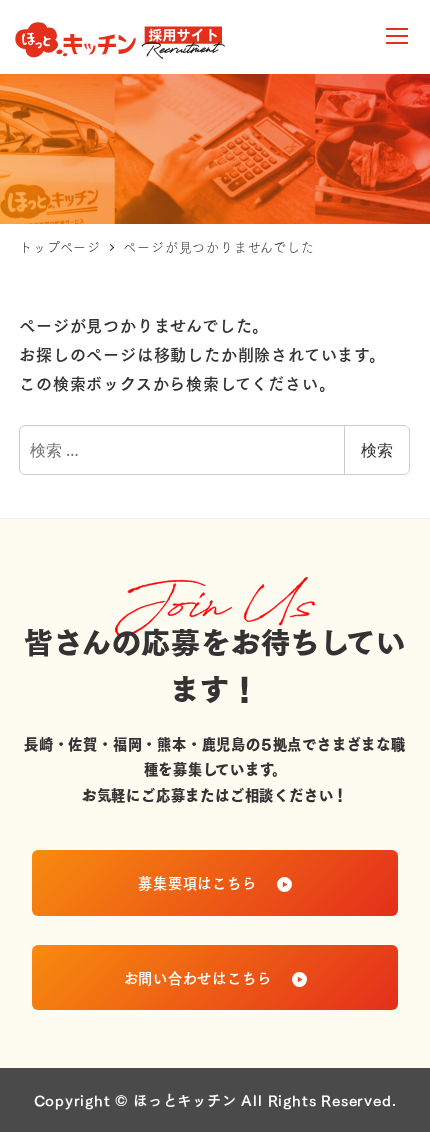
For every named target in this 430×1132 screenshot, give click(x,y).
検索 (377, 450)
